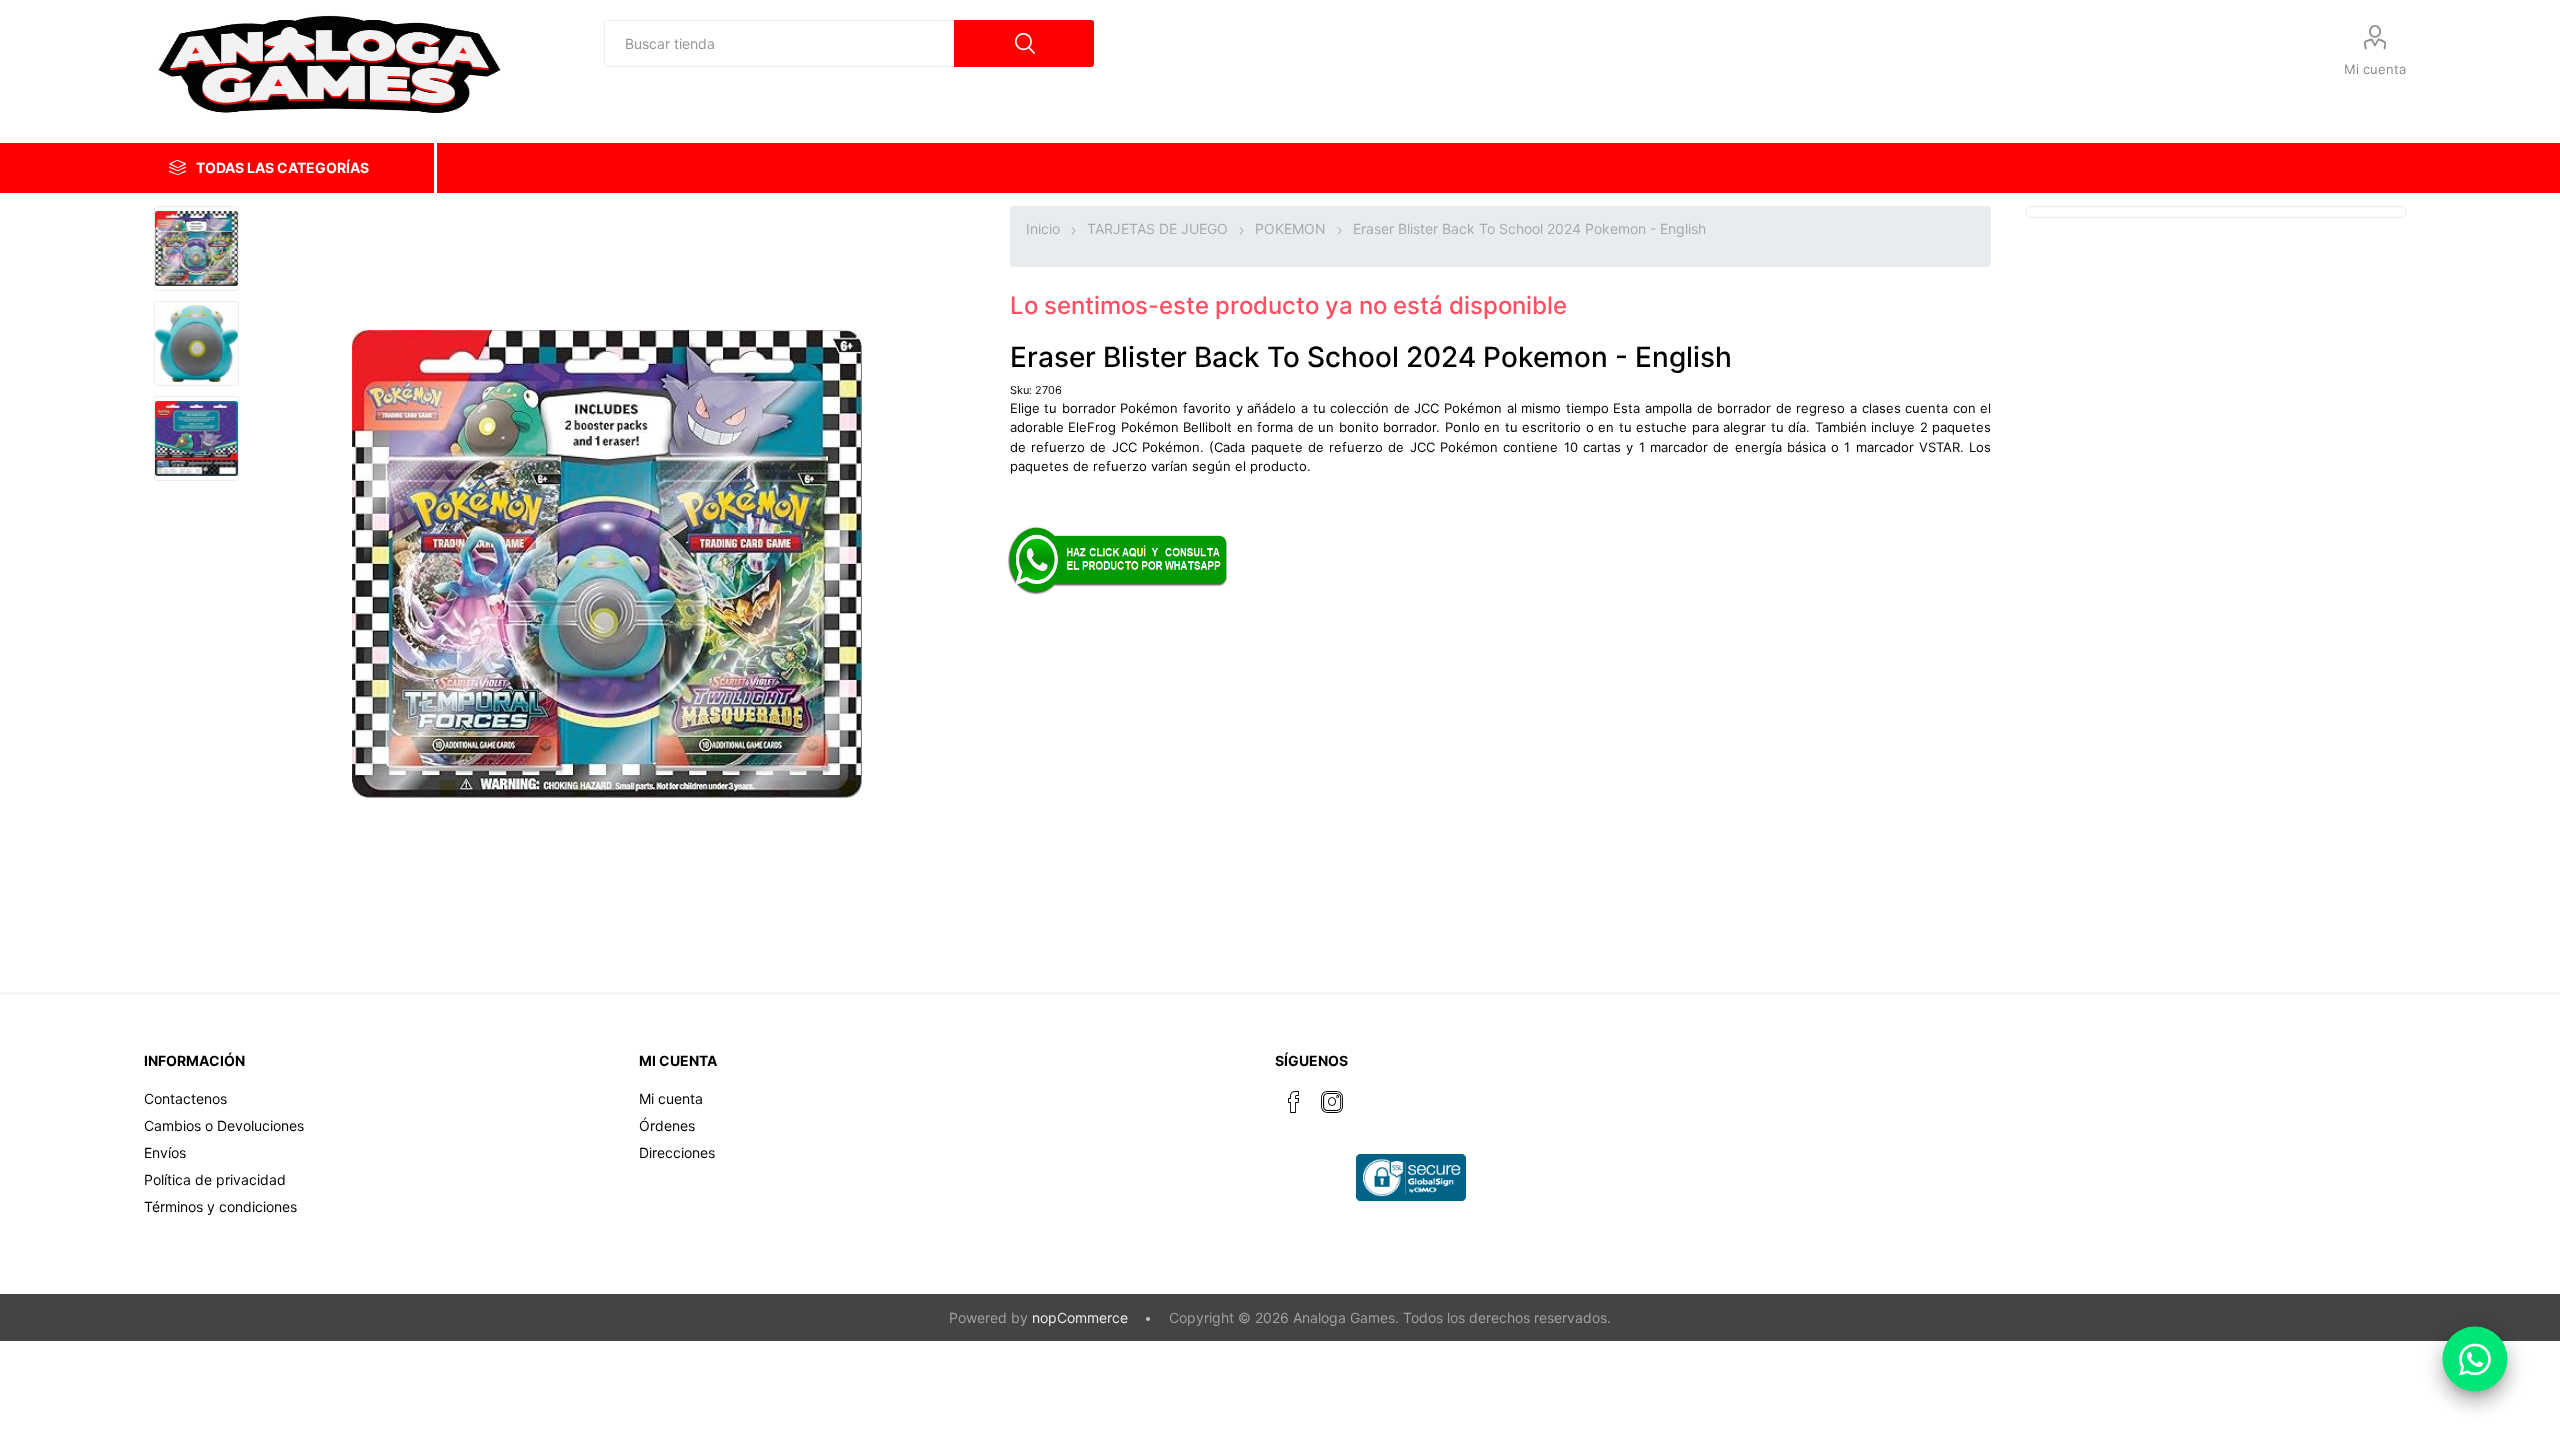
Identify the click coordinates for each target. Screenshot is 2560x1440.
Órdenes (667, 1125)
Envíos (165, 1152)
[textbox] (779, 43)
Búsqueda (1024, 43)
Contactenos (185, 1098)
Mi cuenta (2375, 69)
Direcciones (677, 1152)
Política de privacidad (215, 1179)
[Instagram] (1332, 1102)
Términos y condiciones (220, 1206)
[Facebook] (1294, 1102)
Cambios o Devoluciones (224, 1125)
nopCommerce (1080, 1317)
